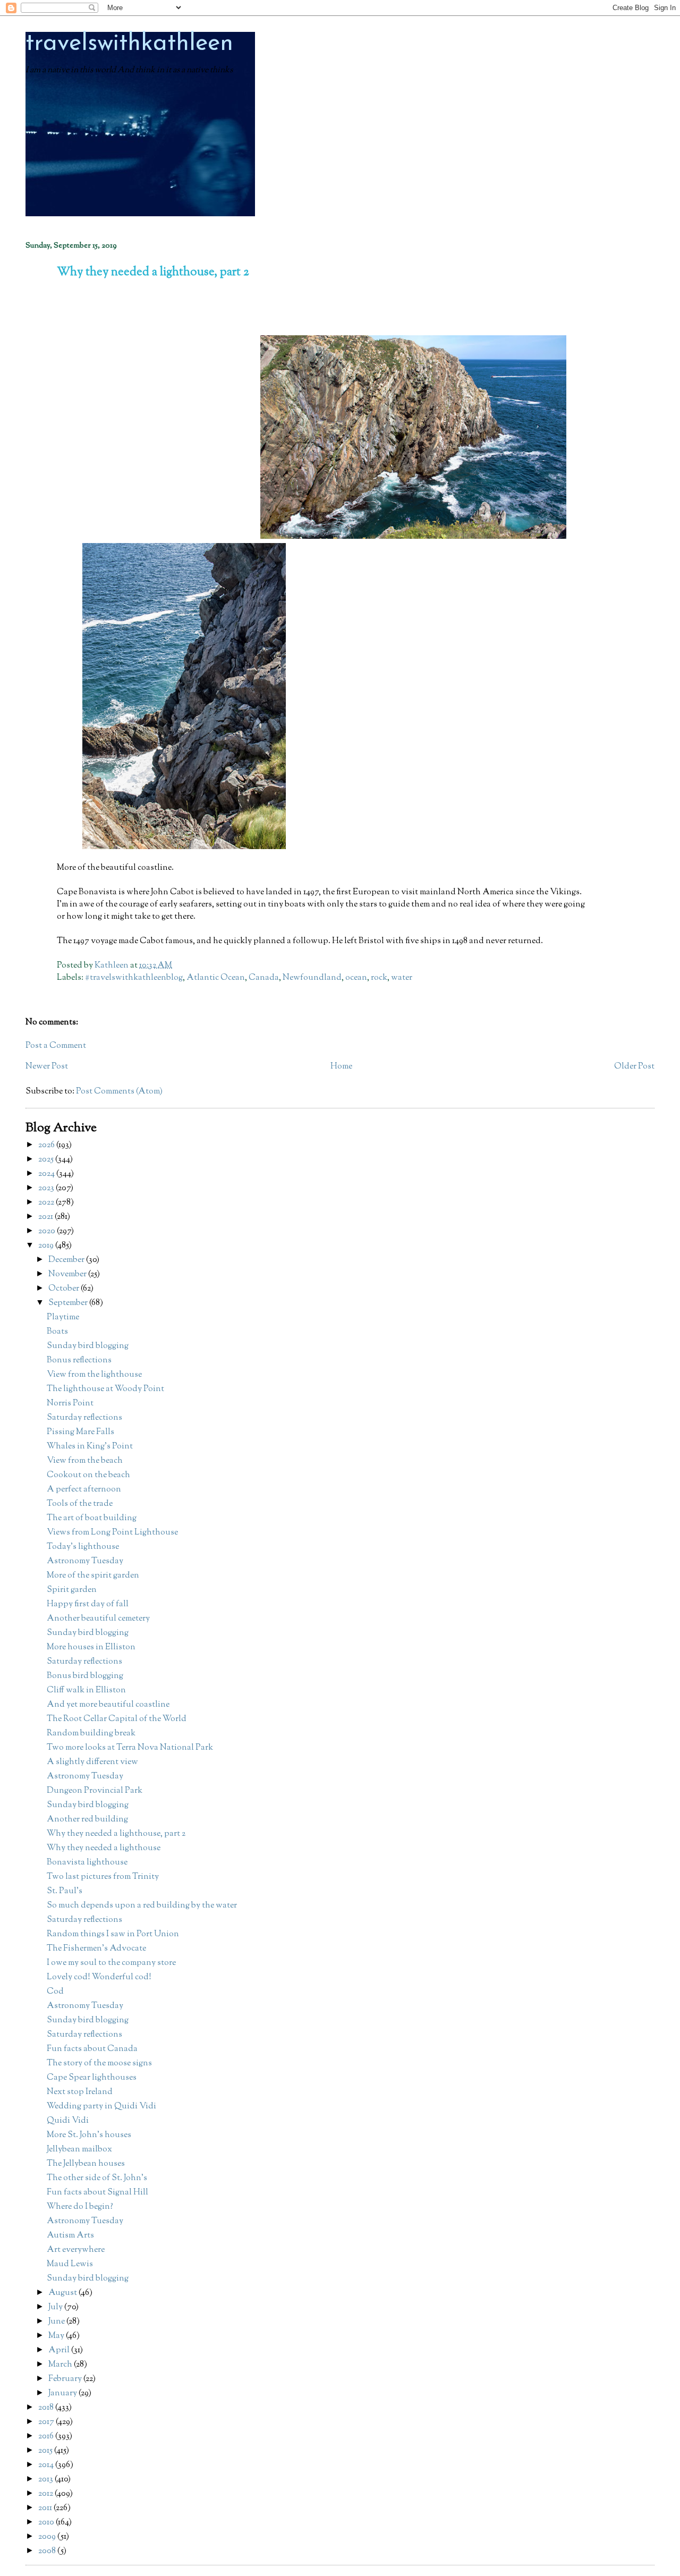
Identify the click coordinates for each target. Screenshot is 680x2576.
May (57, 2336)
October (65, 1289)
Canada (264, 978)
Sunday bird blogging (88, 1346)
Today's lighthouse (83, 1547)
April (60, 2350)
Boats (57, 1332)
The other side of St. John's (97, 2178)
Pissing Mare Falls (80, 1432)
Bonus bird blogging (85, 1676)
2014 (47, 2465)
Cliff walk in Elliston (86, 1690)
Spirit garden (72, 1590)
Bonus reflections (79, 1361)
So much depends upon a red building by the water (142, 1906)
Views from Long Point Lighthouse (112, 1533)
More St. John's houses (89, 2135)
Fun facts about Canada (92, 2049)
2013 (46, 2480)
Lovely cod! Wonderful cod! (99, 1977)
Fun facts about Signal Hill (97, 2193)
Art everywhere (76, 2250)
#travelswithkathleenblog (134, 978)
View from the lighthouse (94, 1375)
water (402, 978)
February (66, 2379)
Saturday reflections (84, 1418)
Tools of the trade (80, 1504)
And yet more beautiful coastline (108, 1705)
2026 (47, 1145)
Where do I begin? (80, 2207)
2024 (47, 1174)
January (63, 2393)
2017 (47, 2422)
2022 (47, 1203)
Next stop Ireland (80, 2092)
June (57, 2322)
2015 (46, 2451)
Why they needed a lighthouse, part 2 (116, 1834)
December (67, 1260)
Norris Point (70, 1404)
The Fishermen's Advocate (96, 1949)
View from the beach (85, 1461)
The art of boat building (92, 1518)
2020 (48, 1231)
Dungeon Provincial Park (95, 1791)
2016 (47, 2437)
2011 (46, 2508)
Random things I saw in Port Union (113, 1934)
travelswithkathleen (129, 44)
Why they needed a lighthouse (104, 1848)
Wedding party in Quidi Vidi (101, 2107)
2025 (47, 1160)
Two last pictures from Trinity (103, 1877)
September (69, 1303)
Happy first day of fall (88, 1604)
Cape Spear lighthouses (92, 2078)
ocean (356, 978)
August (63, 2293)
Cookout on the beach (88, 1475)
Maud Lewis (70, 2264)
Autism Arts (70, 2236)
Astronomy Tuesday (85, 1561)
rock (379, 978)
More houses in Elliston (91, 1647)
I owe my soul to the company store (111, 1963)
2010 (47, 2523)
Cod (55, 1992)
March (61, 2365)
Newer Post (47, 1067)
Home (341, 1067)
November (68, 1274)
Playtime (63, 1317)
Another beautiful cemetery (98, 1619)
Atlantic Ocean (216, 978)
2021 (46, 1217)
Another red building (87, 1820)
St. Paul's (65, 1891)
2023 (47, 1188)
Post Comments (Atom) (119, 1092)
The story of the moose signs (99, 2064)
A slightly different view (92, 1762)
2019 (47, 1246)
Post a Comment (56, 1046)
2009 (48, 2537)
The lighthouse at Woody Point (105, 1389)
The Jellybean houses (86, 2164)
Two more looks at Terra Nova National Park (130, 1748)
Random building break (91, 1734)
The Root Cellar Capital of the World (117, 1719)
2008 (48, 2551)
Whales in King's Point (90, 1447)
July (56, 2307)
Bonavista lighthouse (87, 1863)
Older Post (634, 1067)
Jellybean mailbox (79, 2150)
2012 (46, 2494)
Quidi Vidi (68, 2121)
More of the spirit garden (93, 1576)
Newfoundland (312, 978)
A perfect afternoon (84, 1490)
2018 (47, 2408)
